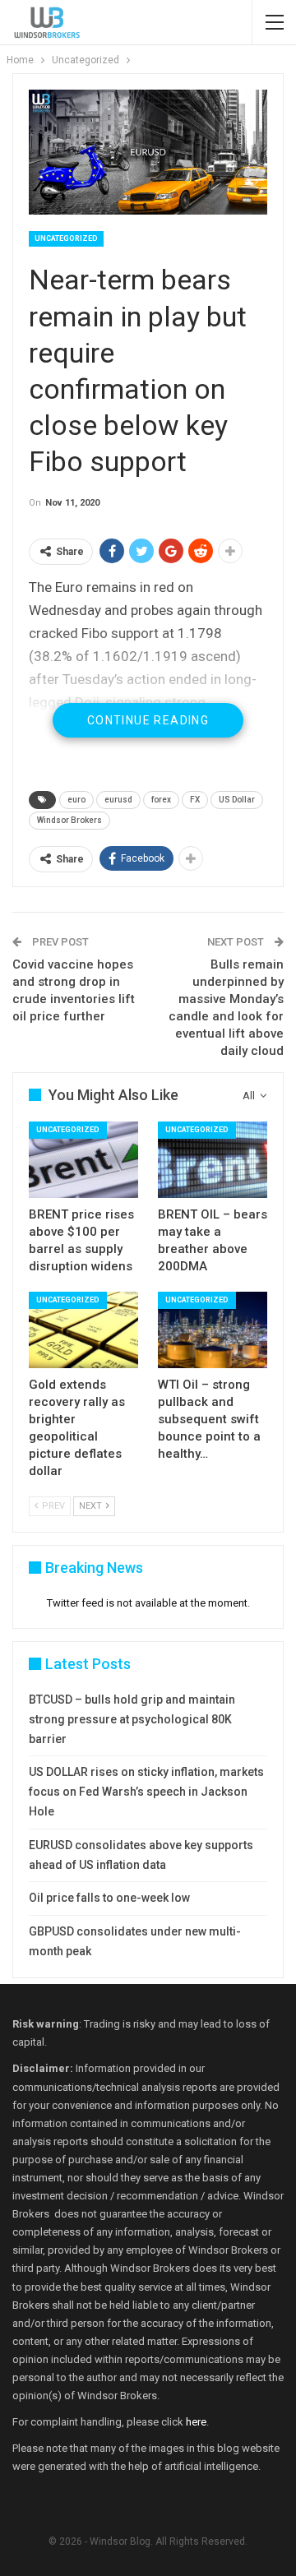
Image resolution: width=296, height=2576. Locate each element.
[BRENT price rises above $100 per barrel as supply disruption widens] (83, 1160)
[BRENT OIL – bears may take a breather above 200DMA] (213, 1160)
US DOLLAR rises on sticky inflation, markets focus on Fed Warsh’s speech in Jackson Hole (146, 1792)
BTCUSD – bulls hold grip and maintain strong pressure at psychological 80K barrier (132, 1719)
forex (161, 800)
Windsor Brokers (69, 820)
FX (195, 800)
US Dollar (237, 800)
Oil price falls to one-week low (109, 1898)
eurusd (118, 800)
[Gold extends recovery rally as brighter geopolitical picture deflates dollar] (83, 1330)
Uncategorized (66, 238)
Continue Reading (148, 720)
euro (76, 800)
